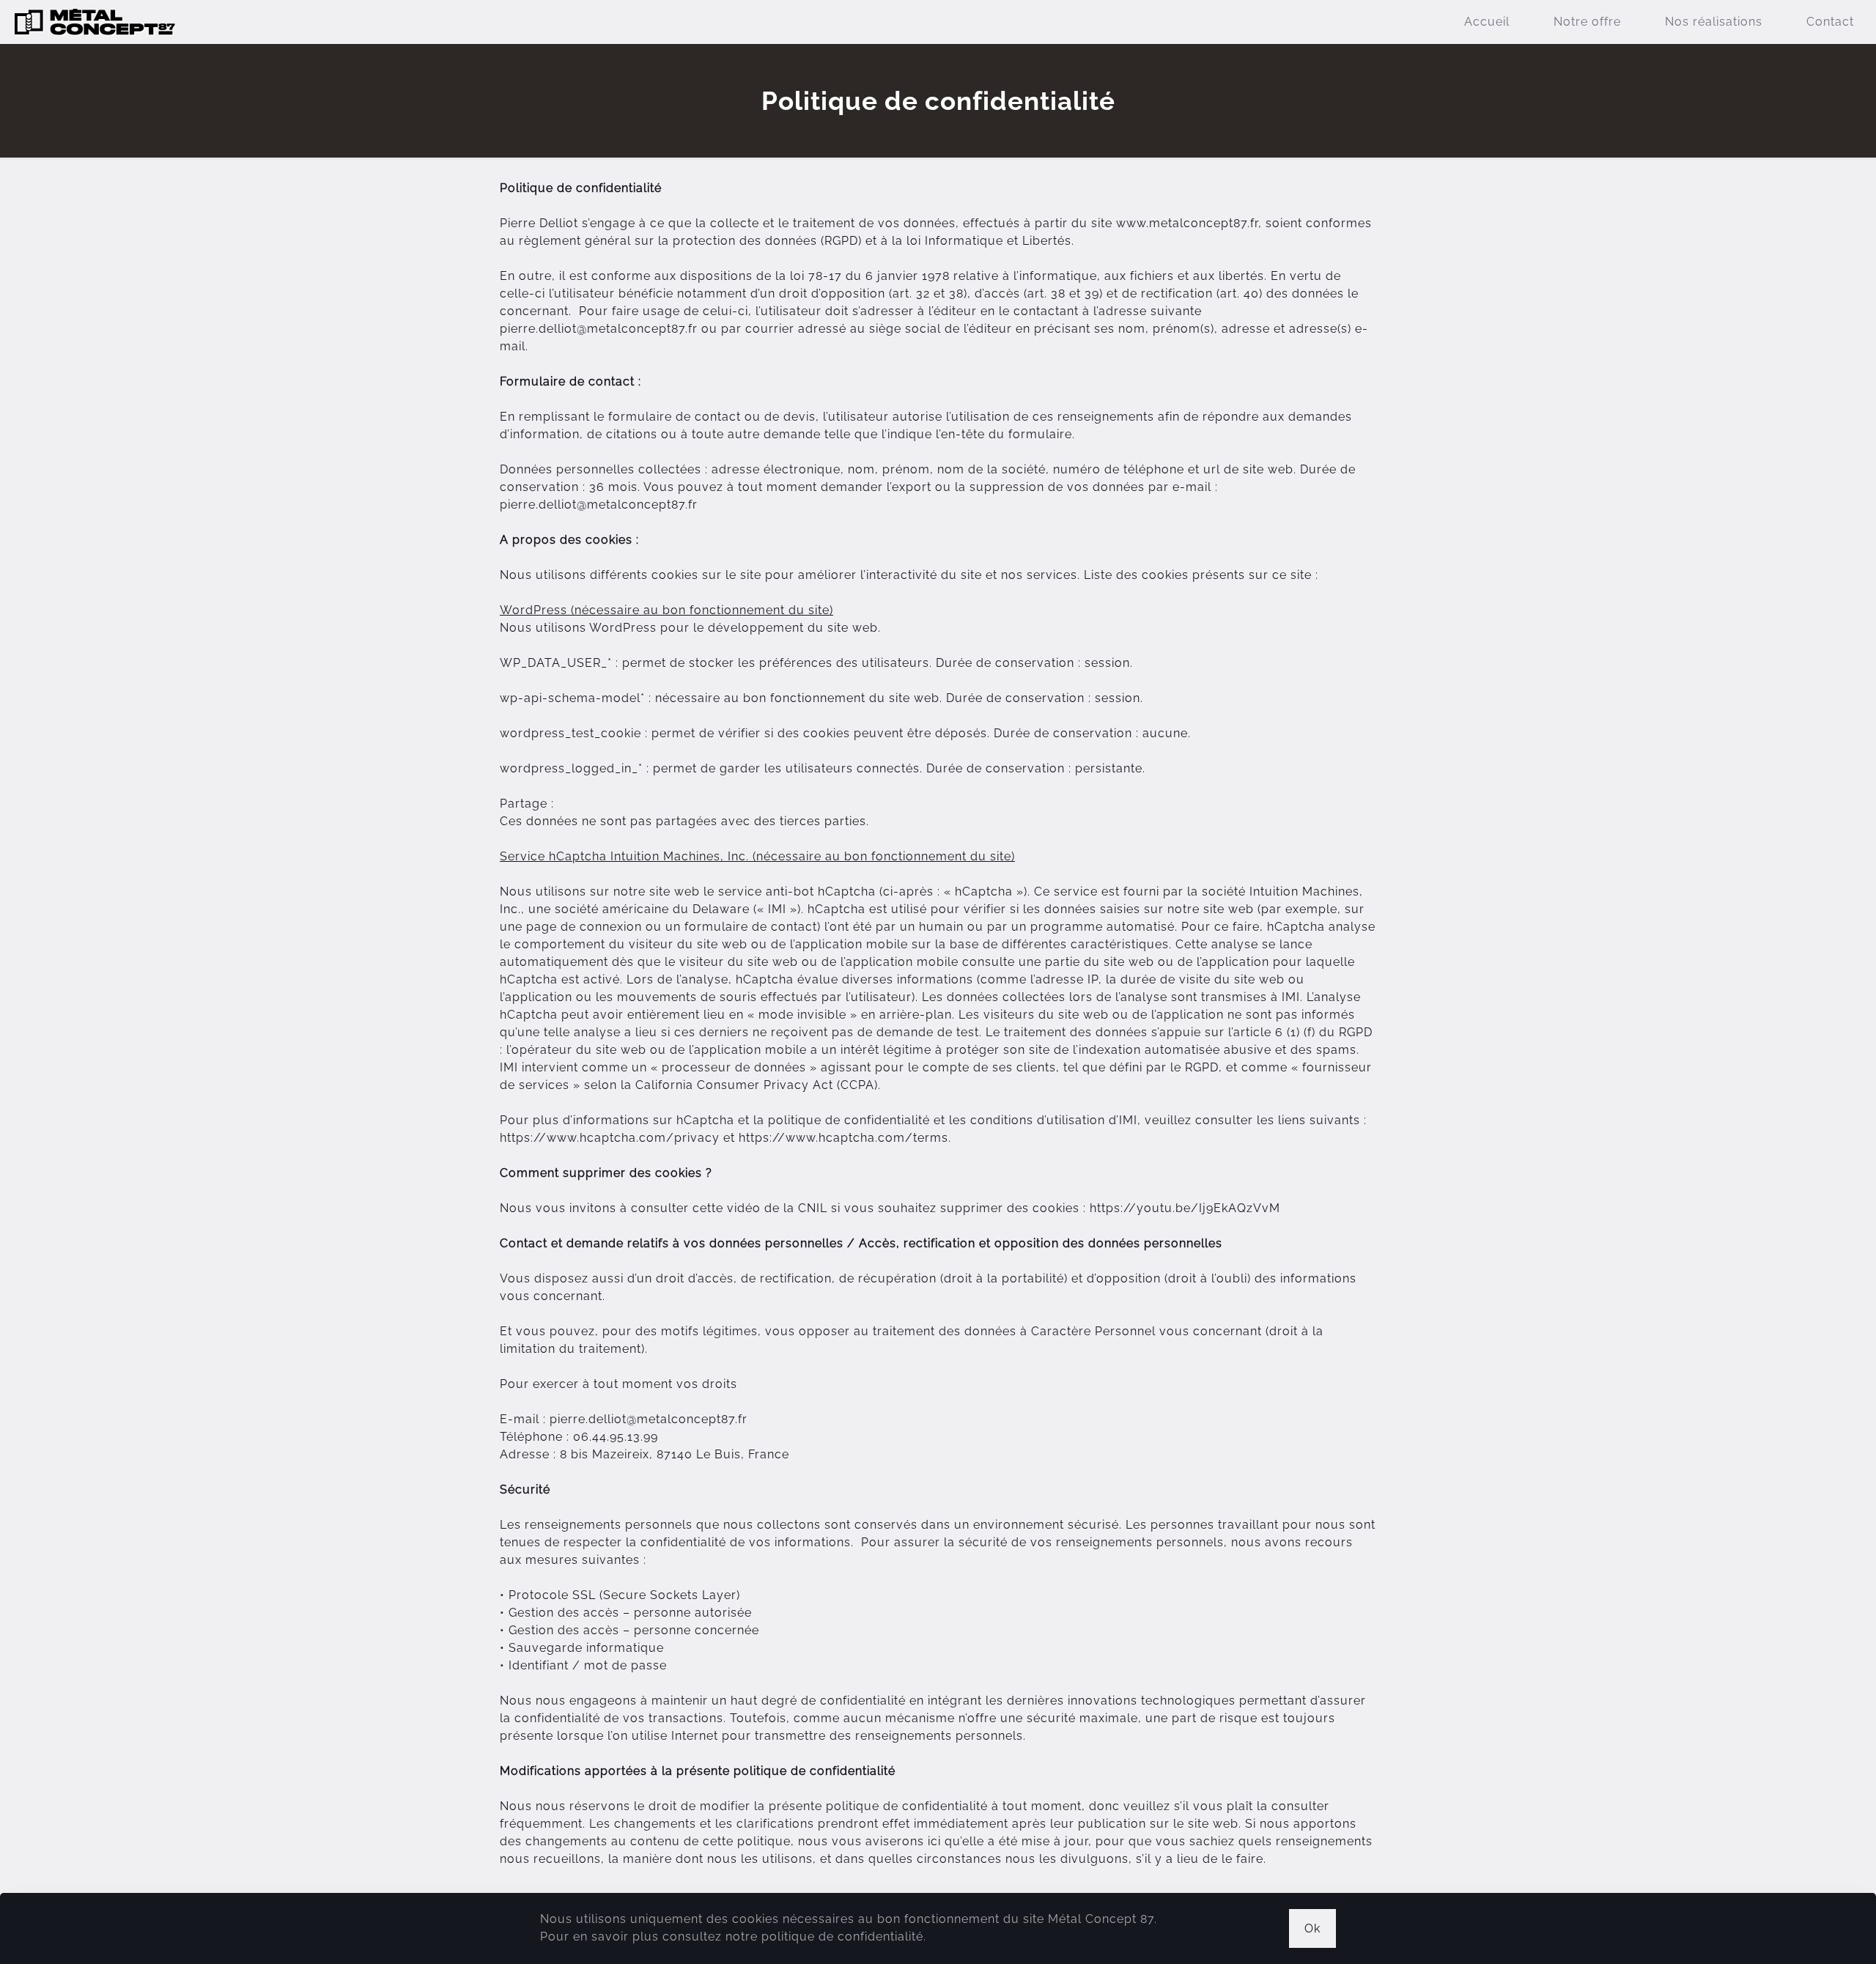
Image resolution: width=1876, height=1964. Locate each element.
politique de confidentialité (842, 1937)
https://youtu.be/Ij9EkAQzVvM (1185, 1208)
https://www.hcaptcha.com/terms (843, 1138)
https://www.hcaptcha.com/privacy (610, 1138)
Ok (1312, 1928)
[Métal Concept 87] (95, 22)
